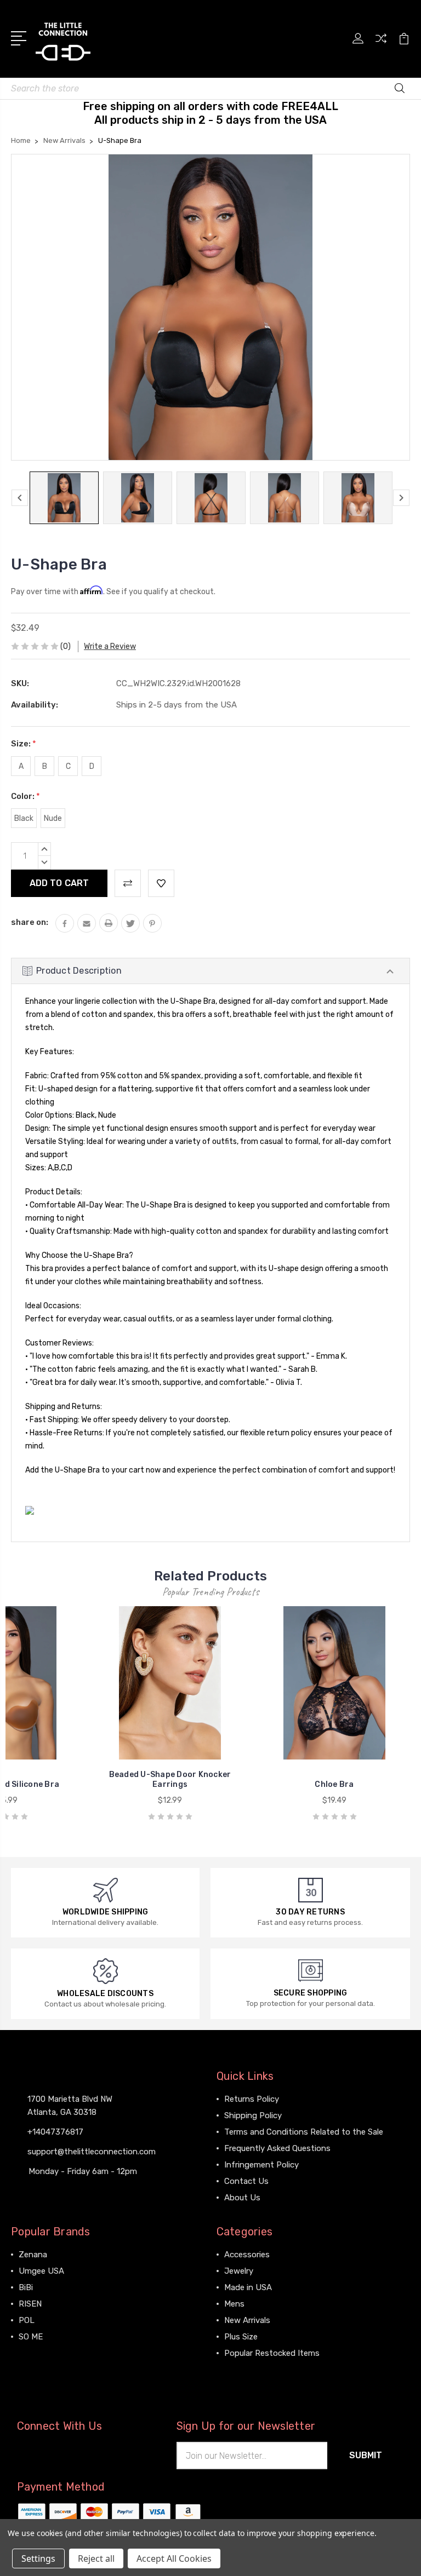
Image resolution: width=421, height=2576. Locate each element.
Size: (24, 744)
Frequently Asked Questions (277, 2148)
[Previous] (20, 498)
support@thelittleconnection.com (92, 2152)
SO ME (31, 2337)
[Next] (401, 498)
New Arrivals (247, 2320)
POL (27, 2320)
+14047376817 (55, 2132)
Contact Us (246, 2181)
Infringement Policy (261, 2165)
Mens (234, 2304)
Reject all (96, 2558)
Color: (25, 796)
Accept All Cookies (174, 2558)
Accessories (247, 2255)
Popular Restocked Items (272, 2353)
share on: (30, 922)
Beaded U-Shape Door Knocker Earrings (170, 1779)
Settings (38, 2558)
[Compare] (381, 45)
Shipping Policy (253, 2115)
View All (34, 2353)
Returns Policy (252, 2099)
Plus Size (241, 2337)
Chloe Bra (334, 1784)
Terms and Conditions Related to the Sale (304, 2132)
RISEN (30, 2304)
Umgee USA (41, 2271)
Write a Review (110, 646)
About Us (242, 2198)
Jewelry (239, 2271)
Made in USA (248, 2287)
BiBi (26, 2287)
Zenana (33, 2255)
